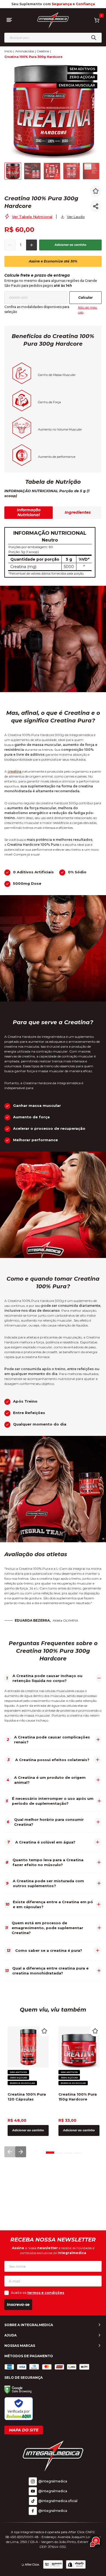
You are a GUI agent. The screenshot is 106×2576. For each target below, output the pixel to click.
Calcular (85, 298)
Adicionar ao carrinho (71, 245)
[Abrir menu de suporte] (95, 2542)
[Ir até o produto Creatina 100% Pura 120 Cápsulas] (28, 2047)
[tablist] (53, 517)
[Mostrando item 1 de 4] (50, 2151)
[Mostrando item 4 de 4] (78, 2151)
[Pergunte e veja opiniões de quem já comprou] (46, 187)
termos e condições (46, 2293)
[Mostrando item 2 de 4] (59, 2151)
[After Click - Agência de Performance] (30, 2565)
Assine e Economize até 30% (53, 261)
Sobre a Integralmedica (29, 2325)
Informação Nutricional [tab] (29, 512)
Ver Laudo (76, 217)
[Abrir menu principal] (9, 20)
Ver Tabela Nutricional (32, 217)
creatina (15, 771)
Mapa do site (24, 2430)
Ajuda (10, 2335)
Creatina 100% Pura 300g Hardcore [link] (33, 57)
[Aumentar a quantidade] (32, 245)
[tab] (50, 2152)
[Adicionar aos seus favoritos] (96, 191)
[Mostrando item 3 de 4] (68, 2151)
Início (8, 51)
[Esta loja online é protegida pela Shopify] (76, 2565)
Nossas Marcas (20, 2346)
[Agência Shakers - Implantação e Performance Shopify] (53, 2565)
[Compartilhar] (96, 206)
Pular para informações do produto (47, 61)
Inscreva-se (18, 2305)
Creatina (43, 51)
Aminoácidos (25, 51)
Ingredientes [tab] (78, 512)
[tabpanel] (53, 552)
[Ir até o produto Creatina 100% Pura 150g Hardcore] (79, 2047)
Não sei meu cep (88, 310)
